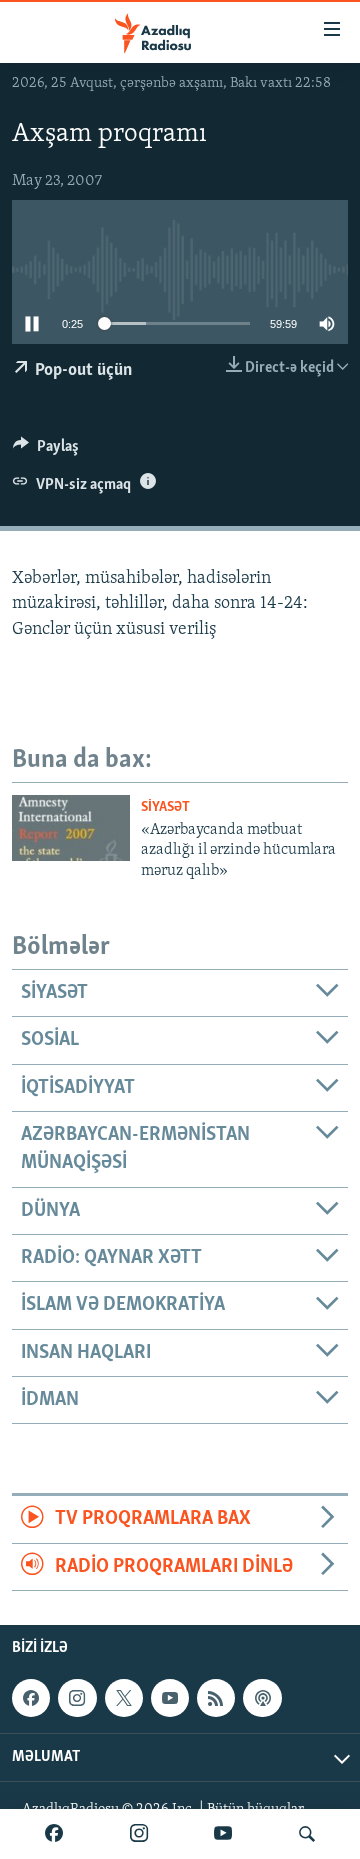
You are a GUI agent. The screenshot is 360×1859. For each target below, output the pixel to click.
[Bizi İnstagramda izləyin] (139, 1834)
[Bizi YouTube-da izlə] (223, 1834)
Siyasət (165, 807)
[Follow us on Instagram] (77, 1698)
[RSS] (216, 1698)
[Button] (46, 451)
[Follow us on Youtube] (170, 1698)
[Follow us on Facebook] (31, 1698)
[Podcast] (262, 1698)
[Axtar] (307, 1834)
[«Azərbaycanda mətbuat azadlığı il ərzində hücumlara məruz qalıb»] (71, 828)
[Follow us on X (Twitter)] (124, 1698)
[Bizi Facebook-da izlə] (54, 1834)
